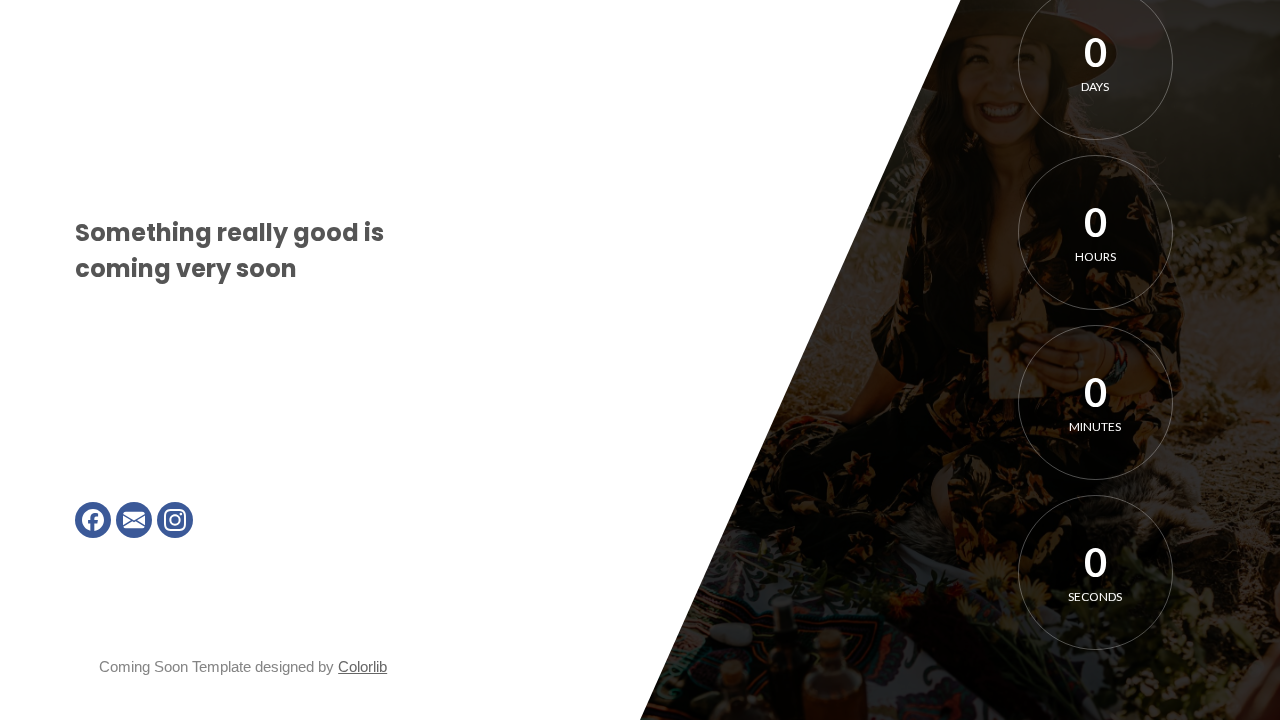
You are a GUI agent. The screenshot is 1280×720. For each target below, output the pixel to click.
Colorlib (362, 666)
